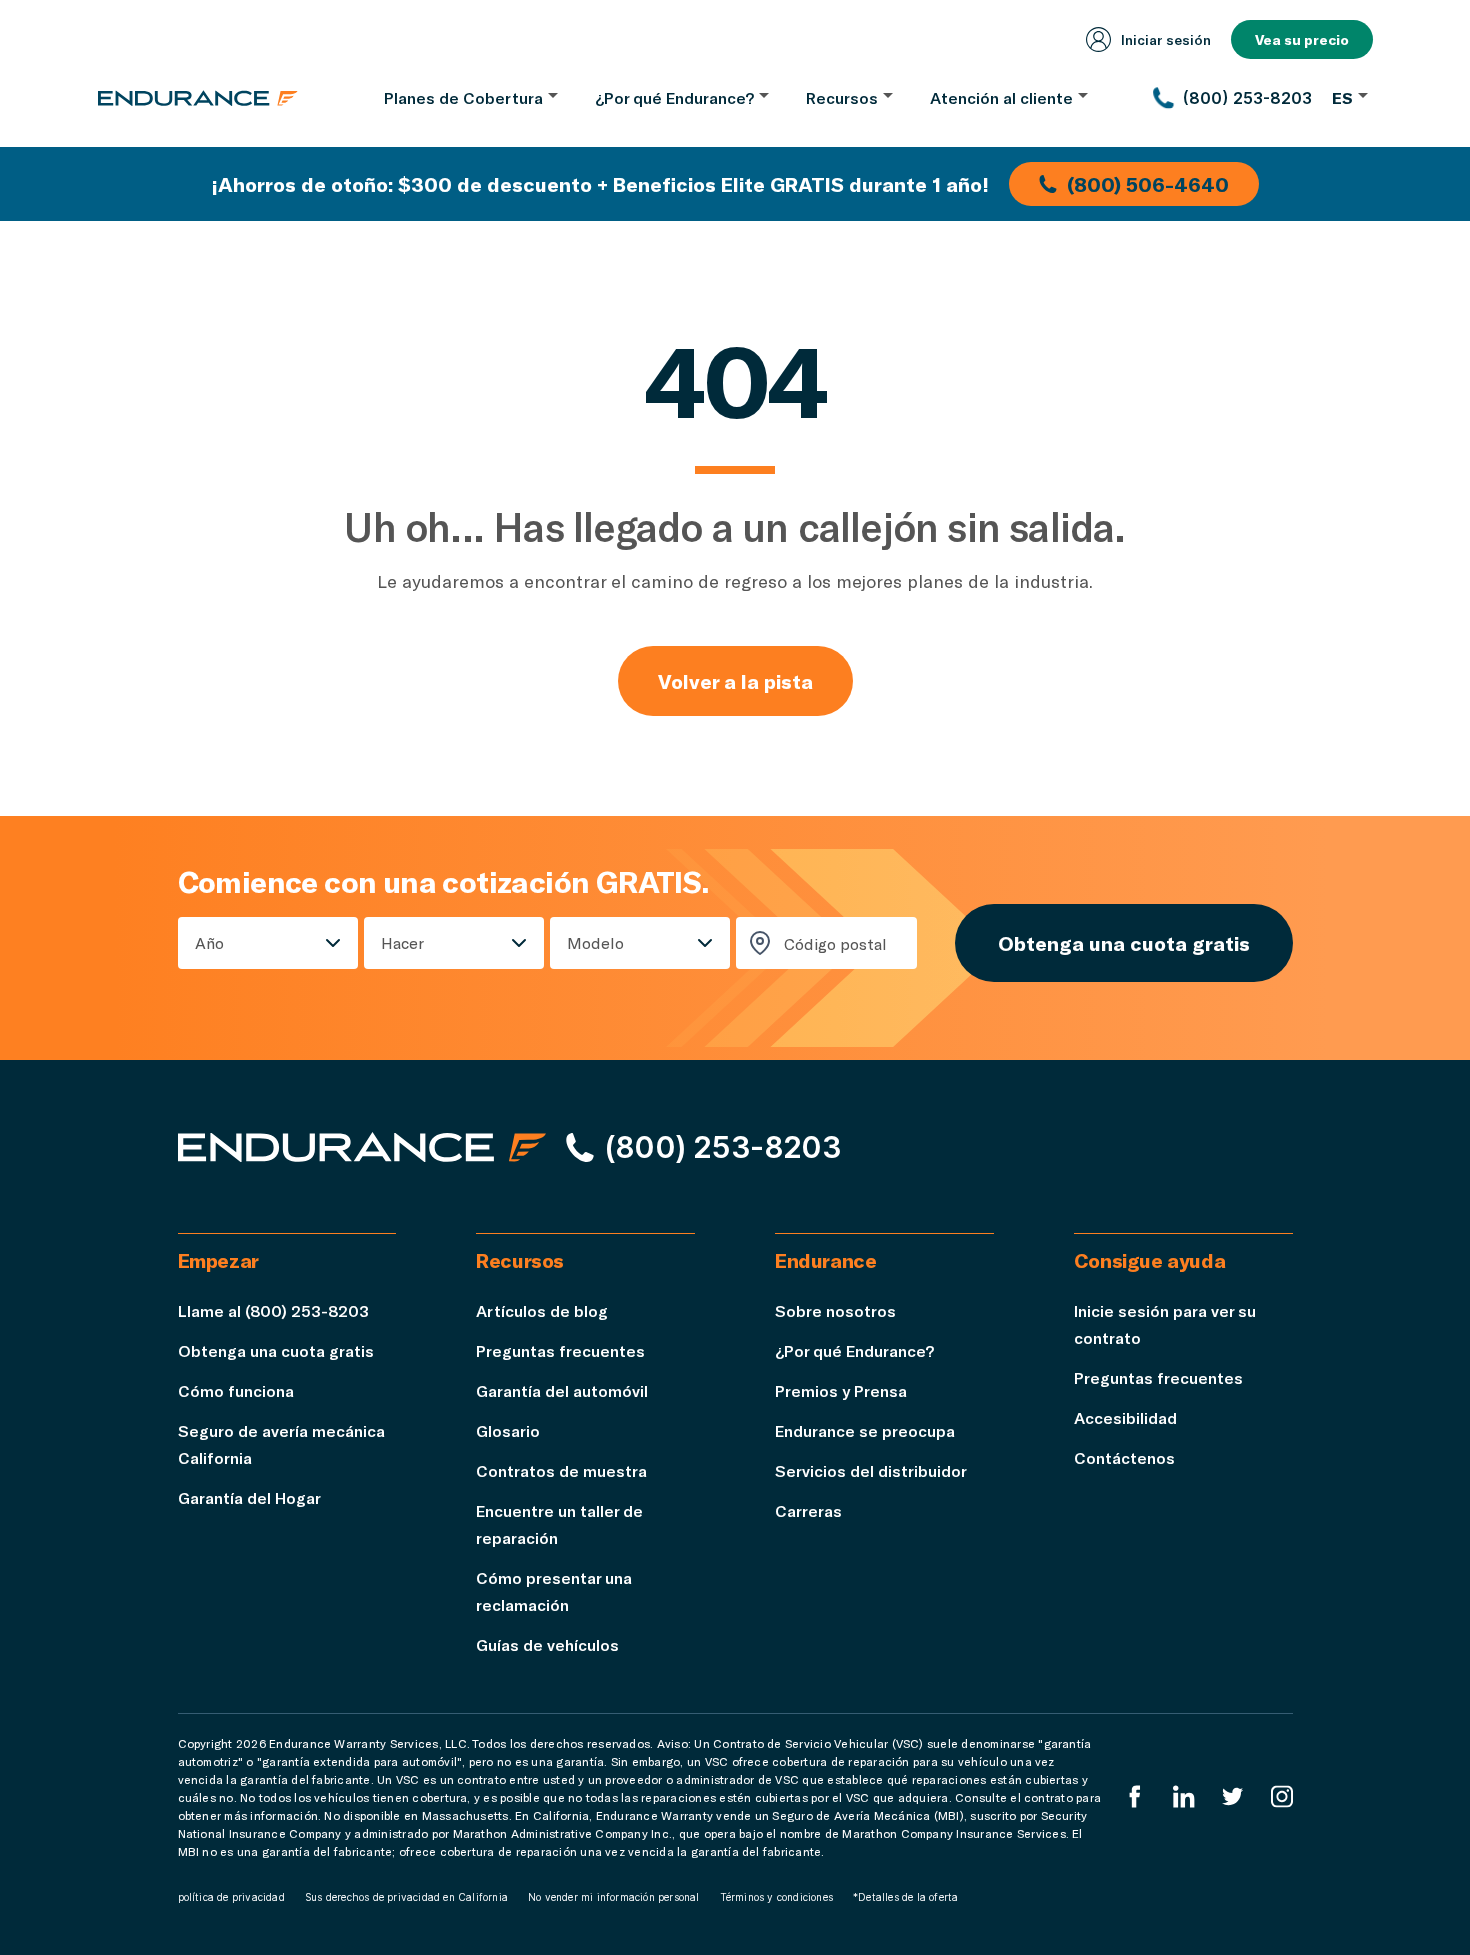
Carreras (808, 1510)
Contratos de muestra (561, 1470)
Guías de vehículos (547, 1644)
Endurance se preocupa (865, 1430)
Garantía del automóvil (562, 1390)
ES (1342, 97)
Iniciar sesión (1166, 39)
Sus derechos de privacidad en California (406, 1897)
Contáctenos (1124, 1457)
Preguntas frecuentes (560, 1350)
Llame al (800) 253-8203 (273, 1310)
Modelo (595, 942)
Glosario (508, 1430)
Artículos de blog (542, 1310)
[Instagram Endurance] (1282, 1796)
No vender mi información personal (614, 1897)
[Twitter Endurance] (1233, 1796)
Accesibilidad (1125, 1417)
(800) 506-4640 (1148, 184)
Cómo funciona (236, 1390)
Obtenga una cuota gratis (1124, 943)
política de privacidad (231, 1897)
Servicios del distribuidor (871, 1470)
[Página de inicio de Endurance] (198, 98)
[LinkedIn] (1184, 1796)
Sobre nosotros (835, 1310)
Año (209, 942)
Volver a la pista (735, 681)
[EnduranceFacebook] (1135, 1796)
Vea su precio (1302, 39)
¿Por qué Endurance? (854, 1350)
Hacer (402, 942)
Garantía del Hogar (249, 1497)
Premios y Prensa (841, 1390)
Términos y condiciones (776, 1897)
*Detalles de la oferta (905, 1897)
